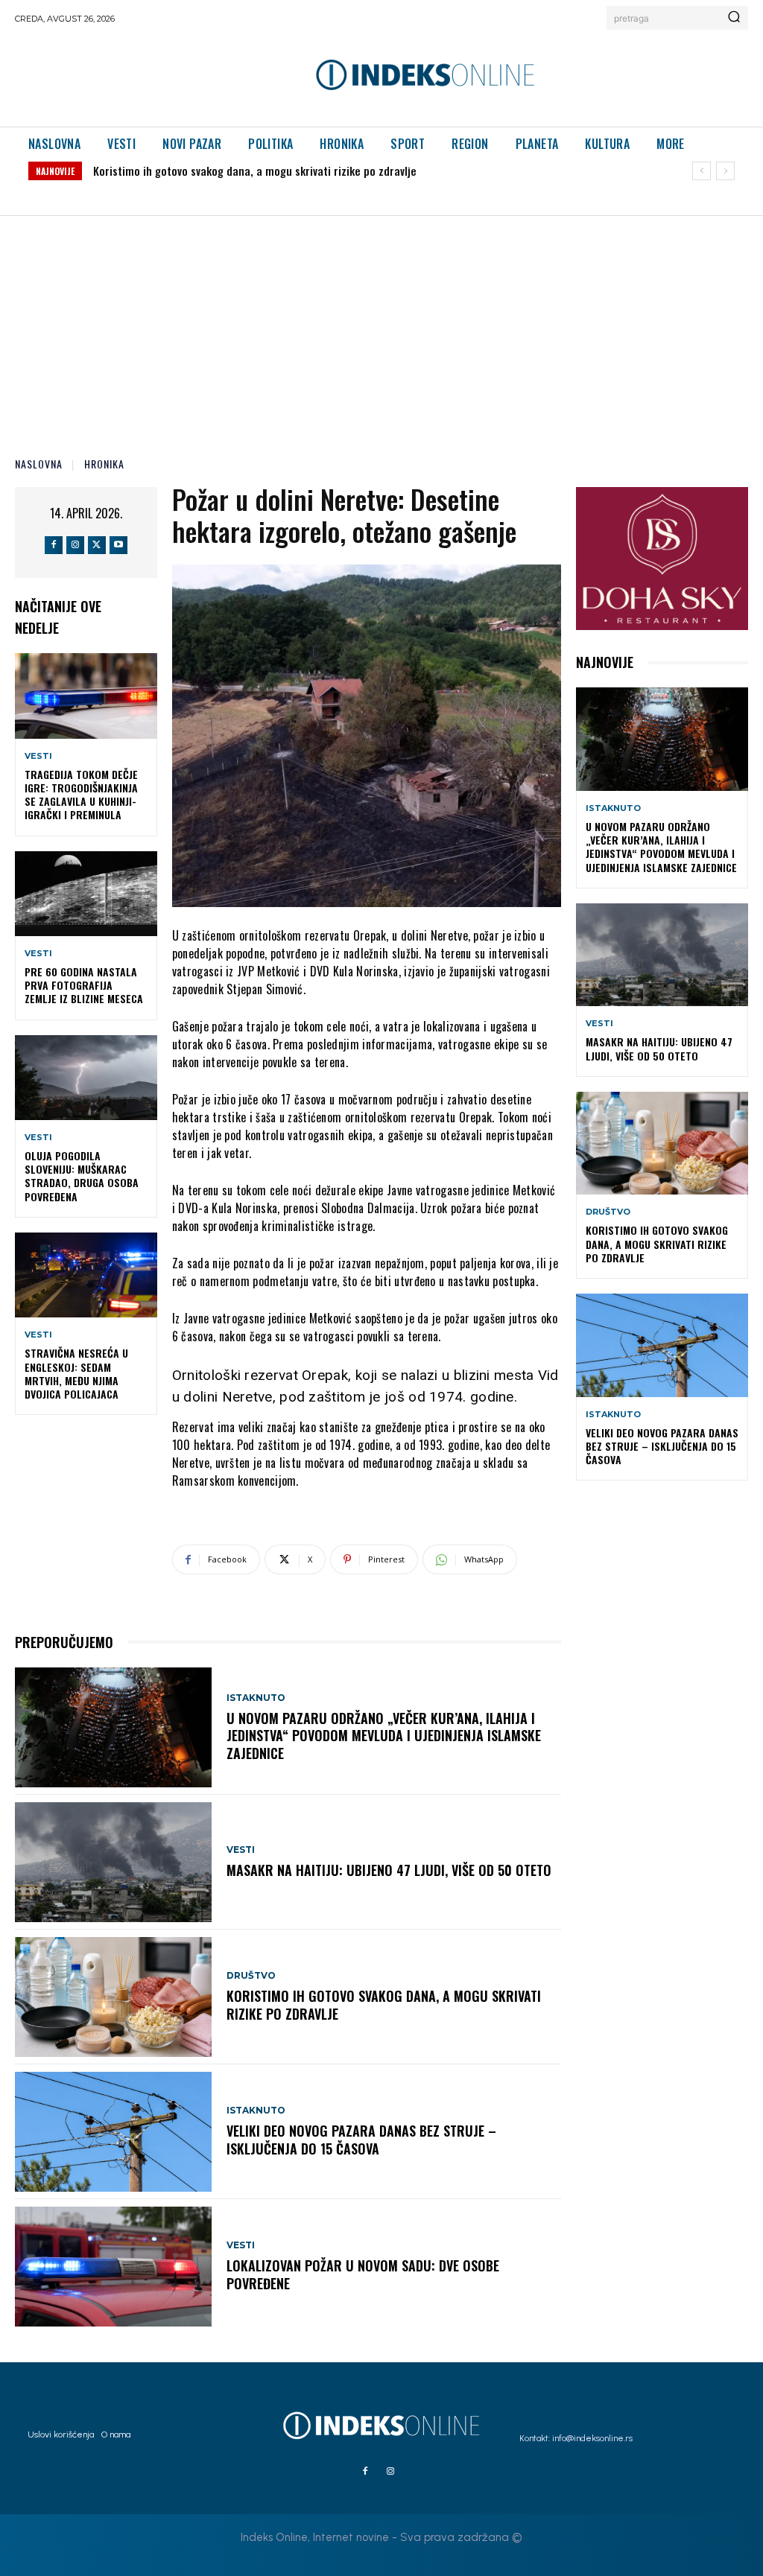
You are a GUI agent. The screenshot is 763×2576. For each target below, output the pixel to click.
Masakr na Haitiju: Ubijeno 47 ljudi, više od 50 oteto (389, 1870)
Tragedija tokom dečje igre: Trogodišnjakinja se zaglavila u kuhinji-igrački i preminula (81, 795)
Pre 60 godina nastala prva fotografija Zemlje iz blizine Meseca (84, 985)
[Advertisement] (381, 328)
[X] (97, 545)
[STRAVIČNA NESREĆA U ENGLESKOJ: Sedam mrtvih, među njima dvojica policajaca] (86, 1275)
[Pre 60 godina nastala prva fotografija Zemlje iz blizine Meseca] (86, 894)
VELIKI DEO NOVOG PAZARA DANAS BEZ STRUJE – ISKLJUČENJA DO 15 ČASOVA (270, 171)
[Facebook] (54, 545)
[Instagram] (75, 545)
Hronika (104, 464)
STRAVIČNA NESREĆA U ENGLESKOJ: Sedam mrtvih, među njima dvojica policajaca (76, 1373)
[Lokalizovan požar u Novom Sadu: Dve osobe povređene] (113, 2267)
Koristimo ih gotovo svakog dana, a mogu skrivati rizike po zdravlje (384, 2004)
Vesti (38, 756)
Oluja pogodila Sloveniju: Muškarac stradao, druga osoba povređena (82, 1176)
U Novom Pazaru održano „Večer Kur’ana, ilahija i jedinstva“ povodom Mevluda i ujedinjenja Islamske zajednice (384, 1736)
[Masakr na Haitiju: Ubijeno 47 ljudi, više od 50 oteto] (113, 1862)
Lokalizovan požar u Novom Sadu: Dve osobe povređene (363, 2274)
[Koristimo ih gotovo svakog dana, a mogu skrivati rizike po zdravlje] (113, 1997)
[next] (725, 171)
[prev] (702, 171)
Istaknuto (256, 1698)
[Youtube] (118, 545)
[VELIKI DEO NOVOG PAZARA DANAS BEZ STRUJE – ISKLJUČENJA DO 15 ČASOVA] (113, 2132)
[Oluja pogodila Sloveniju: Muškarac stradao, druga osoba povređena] (86, 1078)
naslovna (39, 464)
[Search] (734, 18)
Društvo (251, 1976)
